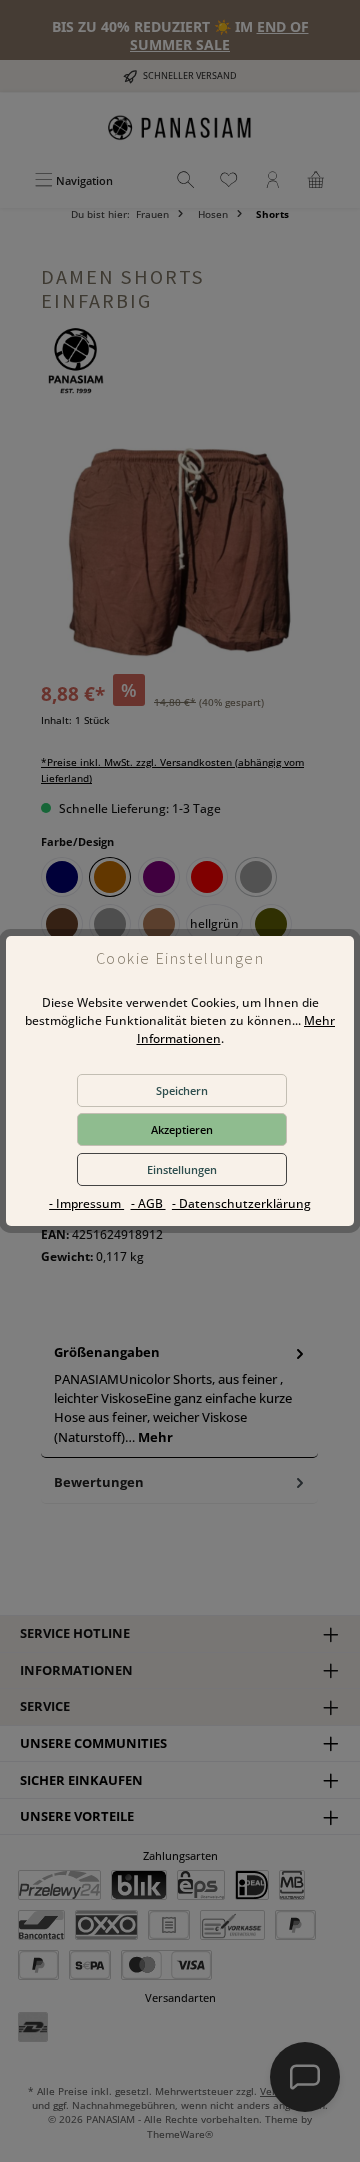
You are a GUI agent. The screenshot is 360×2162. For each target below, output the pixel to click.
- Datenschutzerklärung (241, 1203)
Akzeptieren (182, 1129)
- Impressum (86, 1203)
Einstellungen (182, 1169)
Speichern (182, 1090)
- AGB (148, 1203)
